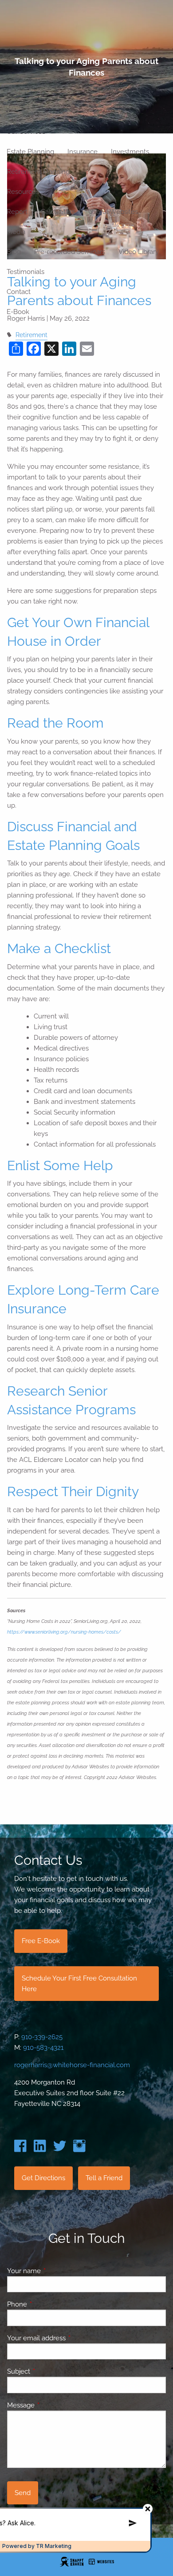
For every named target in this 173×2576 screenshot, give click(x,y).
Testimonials (26, 272)
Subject (51, 2371)
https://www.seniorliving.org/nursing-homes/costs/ (64, 1632)
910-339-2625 (42, 2037)
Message (53, 2405)
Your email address (69, 2338)
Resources (23, 192)
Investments (130, 152)
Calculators (58, 212)
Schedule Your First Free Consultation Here (79, 1984)
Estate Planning (30, 152)
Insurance (83, 152)
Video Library (139, 252)
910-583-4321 (43, 2048)
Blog (14, 252)
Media (16, 232)
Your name (56, 2271)
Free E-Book (41, 1941)
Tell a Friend (104, 2178)
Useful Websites (113, 212)
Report (17, 212)
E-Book (18, 312)
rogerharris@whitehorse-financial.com (72, 2065)
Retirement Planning (38, 172)
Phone (49, 2304)
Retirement (31, 335)
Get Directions (43, 2178)
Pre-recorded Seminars (70, 252)
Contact (19, 292)
